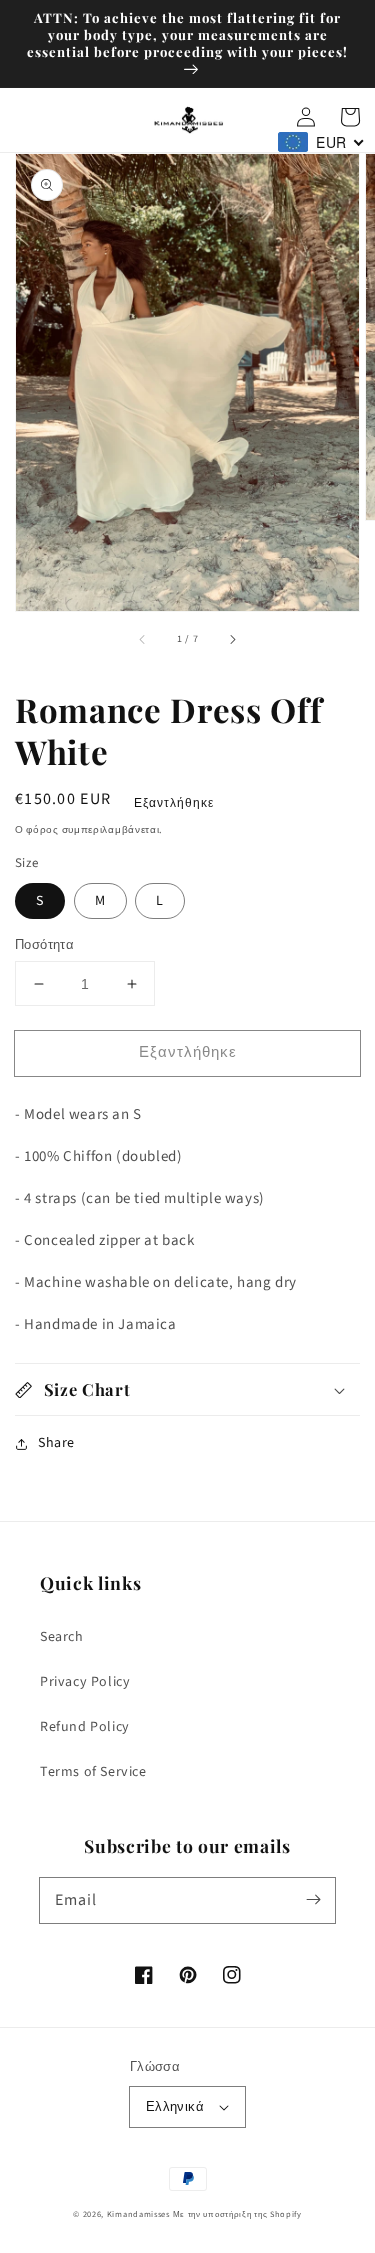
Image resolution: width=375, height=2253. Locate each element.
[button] (187, 1389)
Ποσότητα (44, 945)
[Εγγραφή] (313, 1900)
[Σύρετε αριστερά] (143, 639)
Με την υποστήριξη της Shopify (237, 2214)
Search (62, 1637)
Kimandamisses (138, 2214)
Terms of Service (93, 1772)
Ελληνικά (175, 2107)
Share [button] (56, 1443)
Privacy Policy (85, 1682)
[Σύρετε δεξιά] (232, 639)
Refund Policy (85, 1727)
